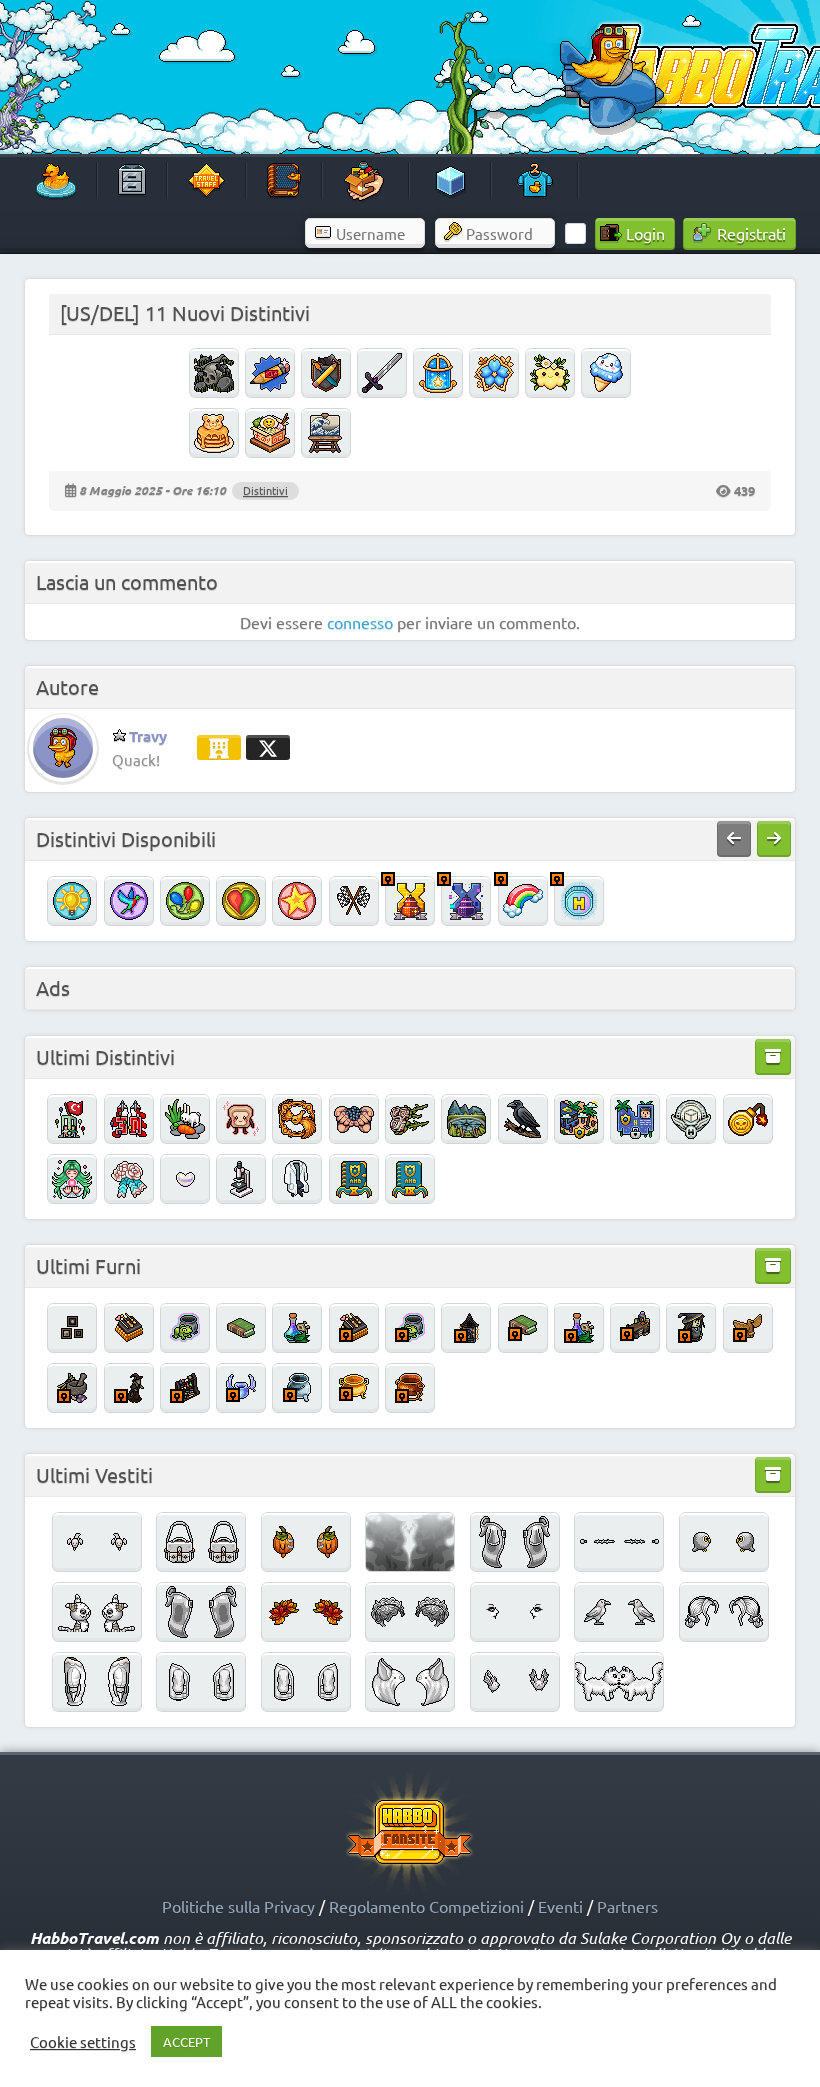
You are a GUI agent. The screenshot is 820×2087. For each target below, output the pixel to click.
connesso (360, 622)
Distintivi (265, 490)
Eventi (560, 1906)
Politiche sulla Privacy (238, 1906)
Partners (627, 1906)
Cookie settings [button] (83, 2042)
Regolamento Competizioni (426, 1906)
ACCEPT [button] (186, 2041)
